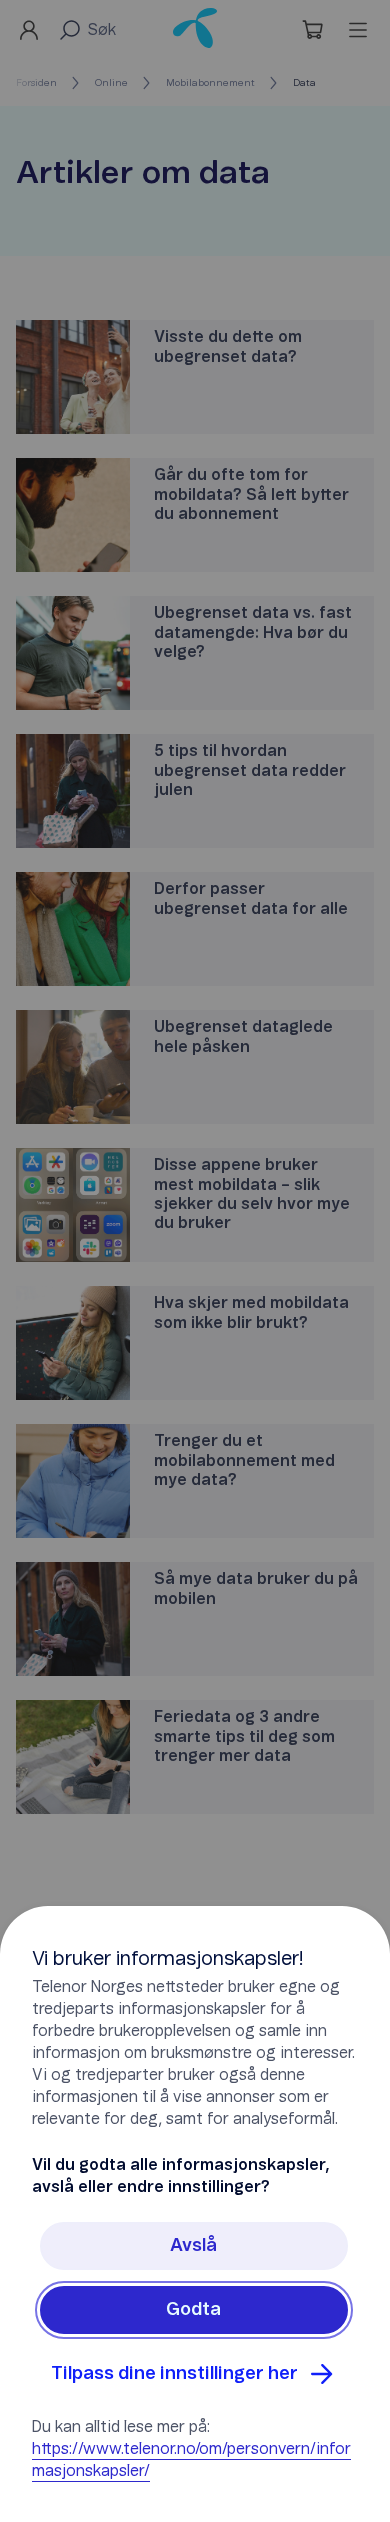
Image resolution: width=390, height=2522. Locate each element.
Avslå (193, 2246)
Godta (193, 2310)
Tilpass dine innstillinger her (174, 2374)
